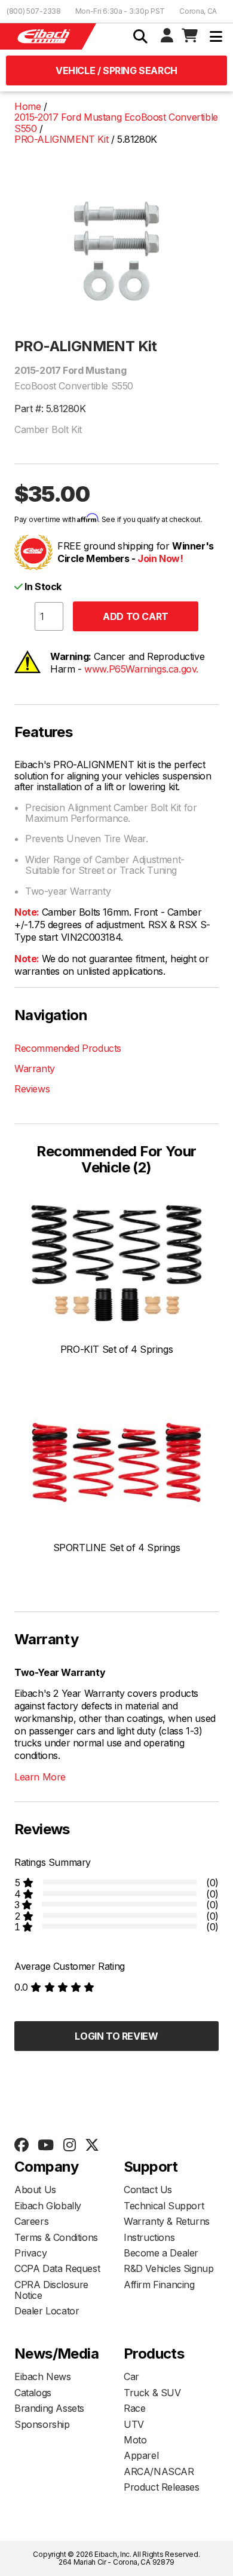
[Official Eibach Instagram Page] (69, 2145)
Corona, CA (198, 11)
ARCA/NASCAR (159, 2471)
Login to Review (116, 2036)
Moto (135, 2440)
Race (134, 2408)
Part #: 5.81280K (50, 409)
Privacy (30, 2253)
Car (131, 2377)
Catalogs (33, 2393)
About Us (35, 2190)
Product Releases (162, 2487)
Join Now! (160, 558)
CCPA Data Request (57, 2268)
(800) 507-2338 (34, 11)
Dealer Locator (47, 2311)
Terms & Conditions (56, 2237)
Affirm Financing (159, 2285)
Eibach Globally (48, 2206)
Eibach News (43, 2377)
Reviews (32, 1089)
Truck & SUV (152, 2393)
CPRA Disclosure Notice (51, 2290)
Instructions (149, 2237)
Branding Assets (49, 2408)
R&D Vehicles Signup (168, 2268)
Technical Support (164, 2206)
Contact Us (148, 2190)
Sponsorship (42, 2424)
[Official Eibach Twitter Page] (92, 2145)
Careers (31, 2221)
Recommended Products (68, 1048)
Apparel (141, 2455)
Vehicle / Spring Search (116, 70)
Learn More (40, 1777)
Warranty (35, 1069)
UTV (134, 2424)
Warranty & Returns (167, 2221)
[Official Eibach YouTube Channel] (45, 2145)
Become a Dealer (161, 2253)
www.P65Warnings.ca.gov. (141, 669)
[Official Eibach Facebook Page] (21, 2145)
